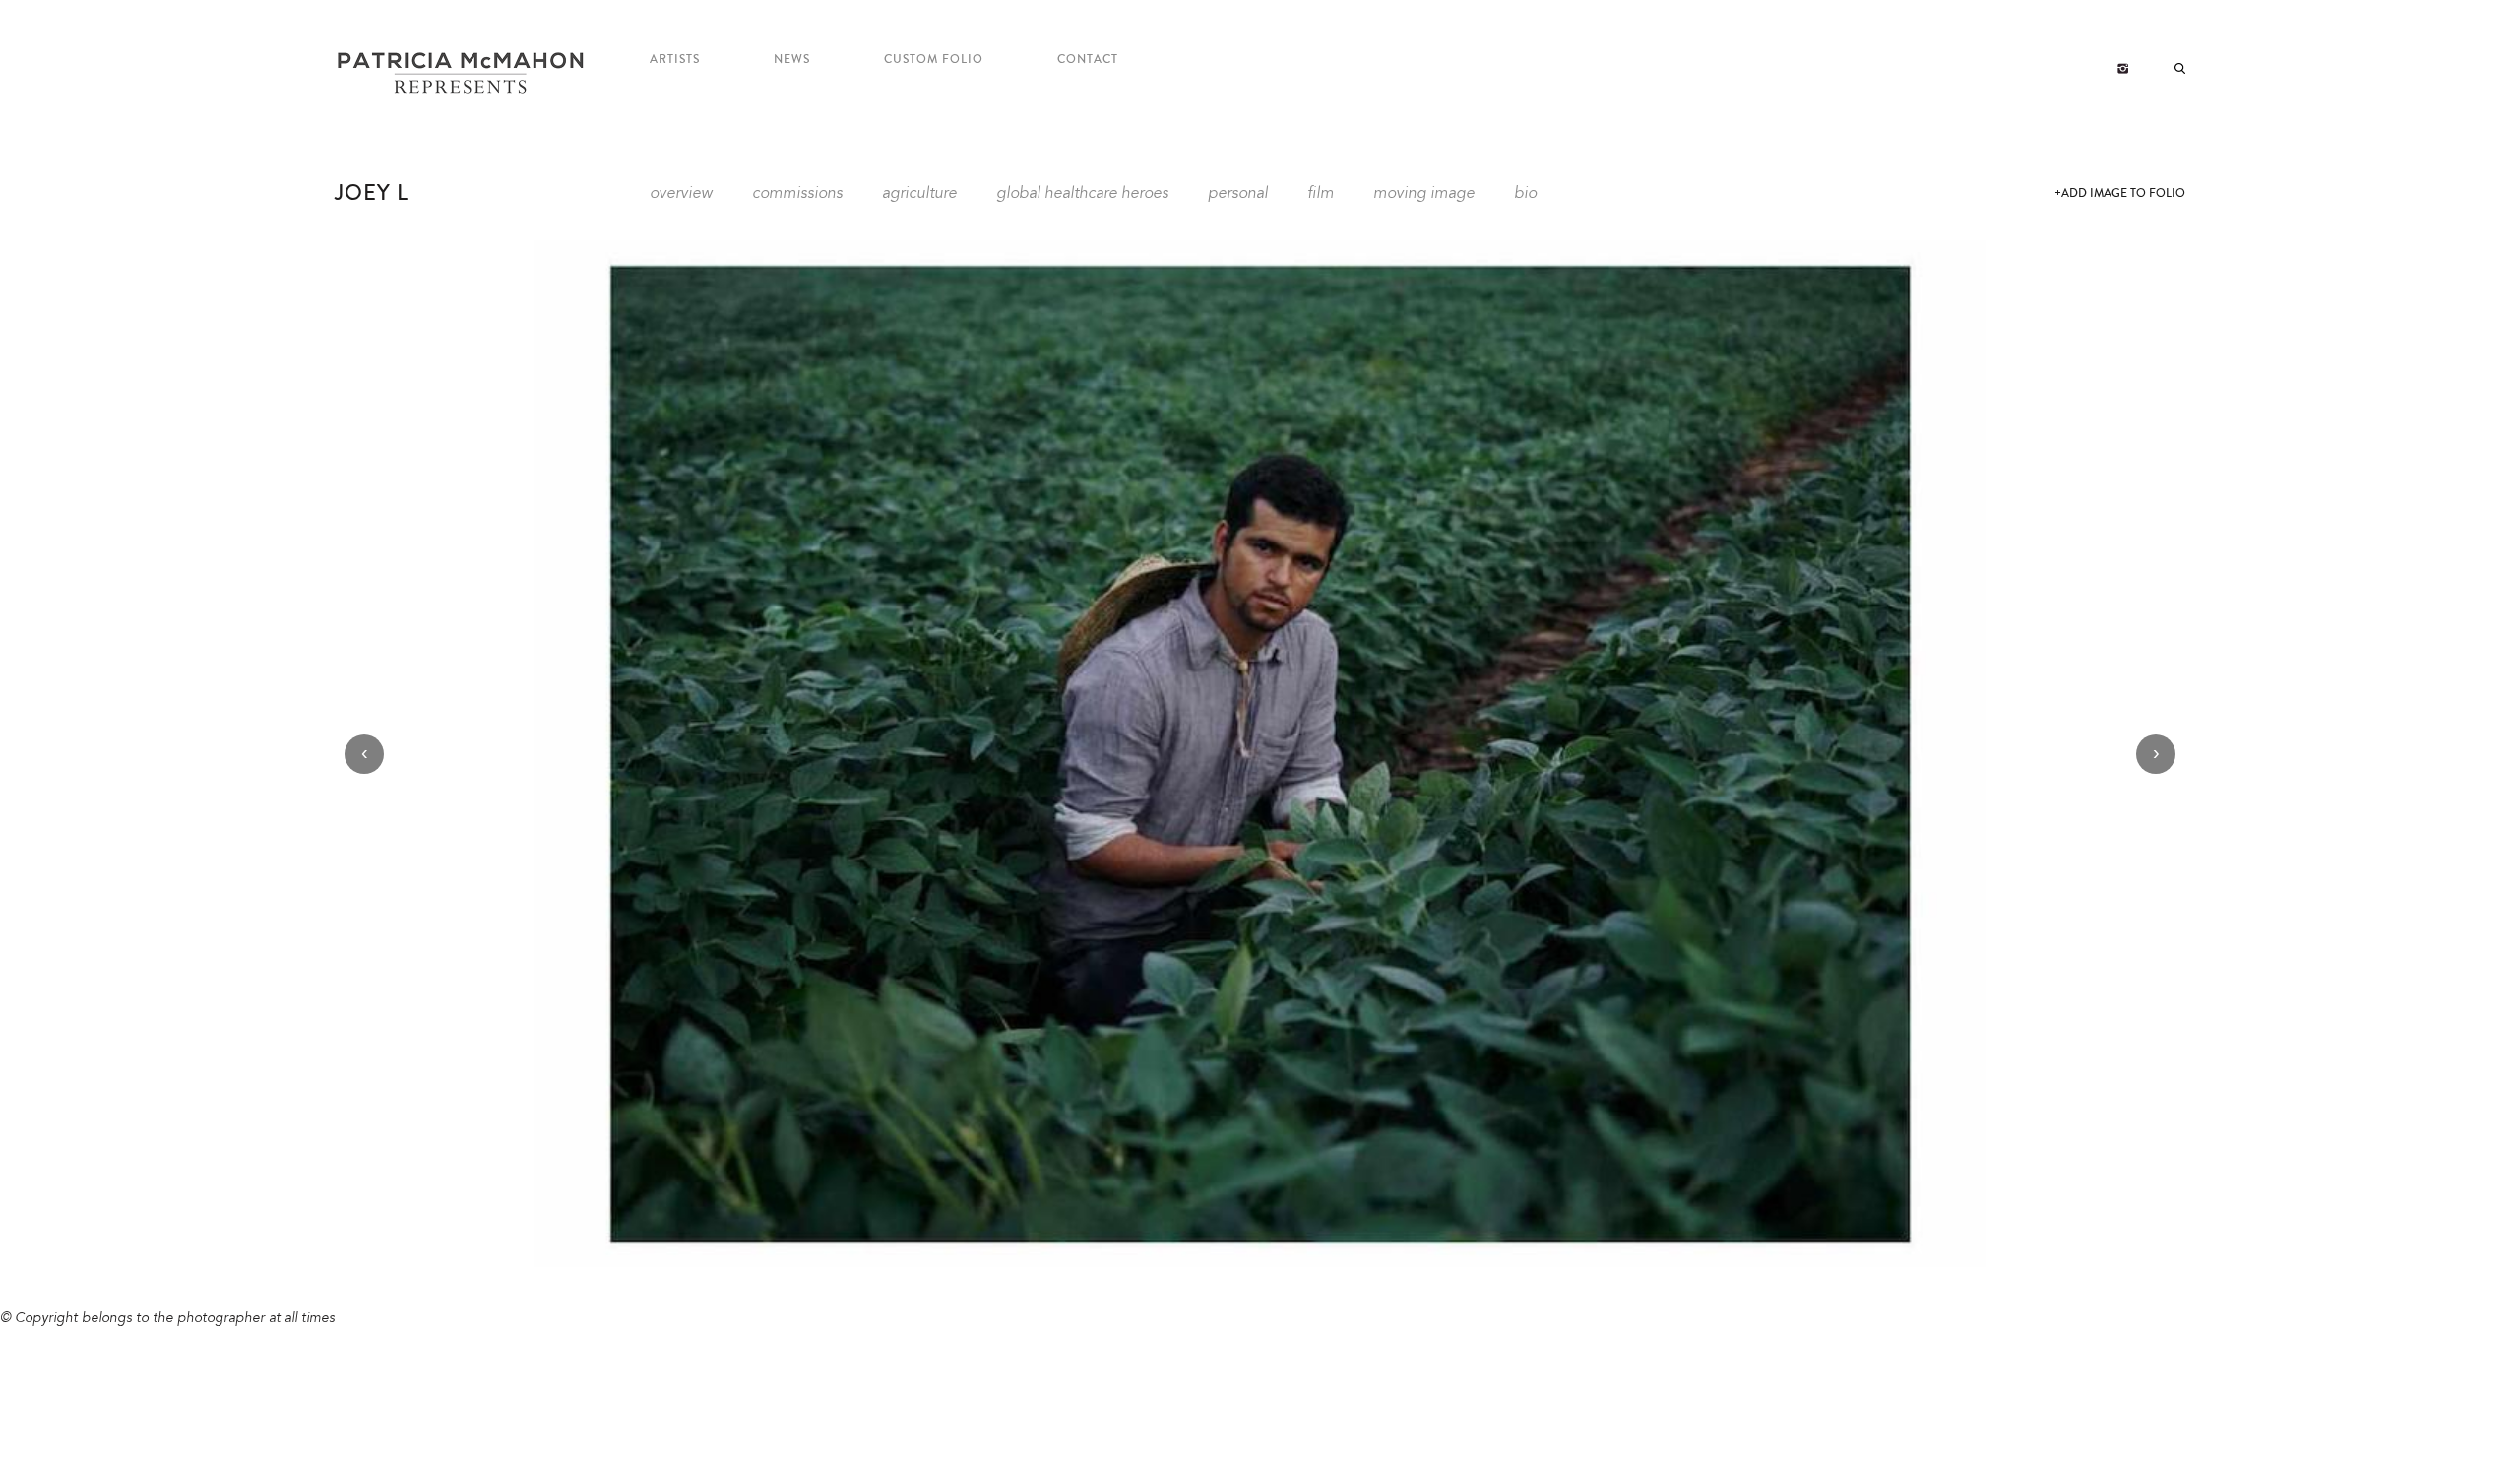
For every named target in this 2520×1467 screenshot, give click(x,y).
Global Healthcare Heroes (1082, 194)
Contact (1088, 60)
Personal (1238, 194)
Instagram (2123, 69)
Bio (1525, 194)
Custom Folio (934, 60)
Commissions (797, 194)
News (792, 60)
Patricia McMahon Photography (463, 74)
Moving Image (1424, 194)
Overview (681, 194)
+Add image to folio (2120, 193)
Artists (675, 60)
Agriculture (919, 194)
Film (1321, 194)
